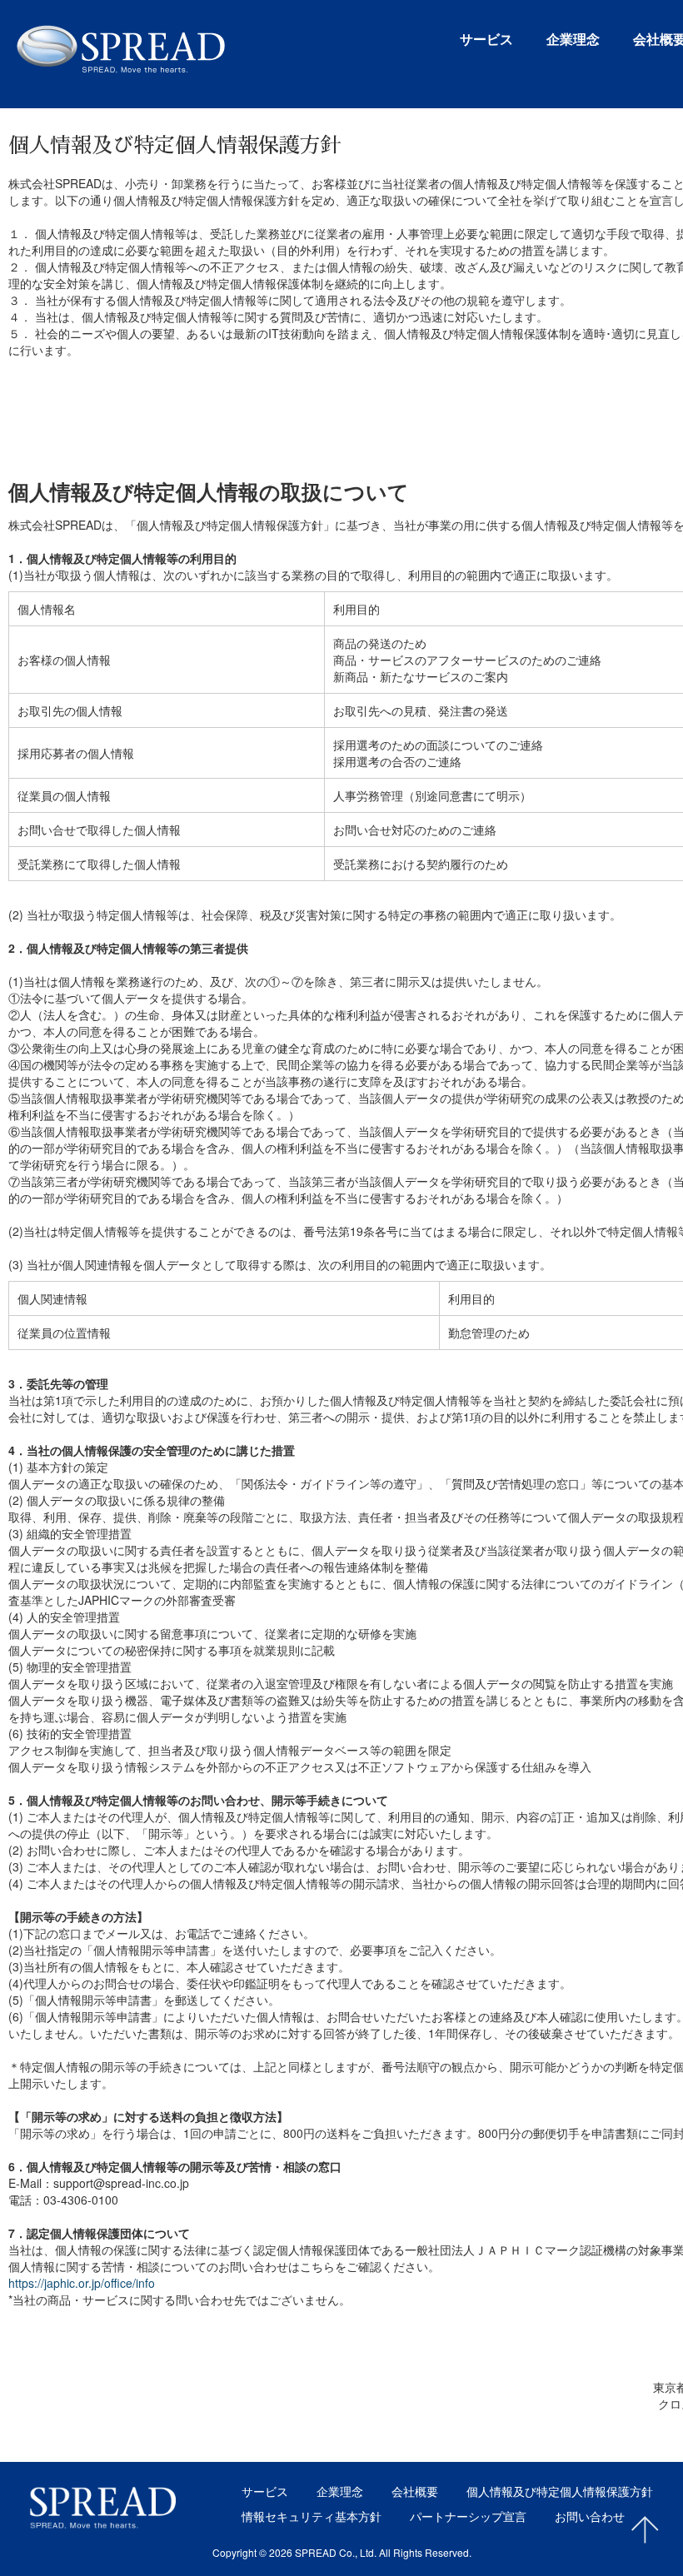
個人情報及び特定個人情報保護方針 (560, 2491)
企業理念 (573, 40)
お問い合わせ (590, 2516)
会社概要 (415, 2491)
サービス (486, 40)
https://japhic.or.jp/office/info (82, 2283)
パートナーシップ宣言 (468, 2516)
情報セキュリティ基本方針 (312, 2516)
